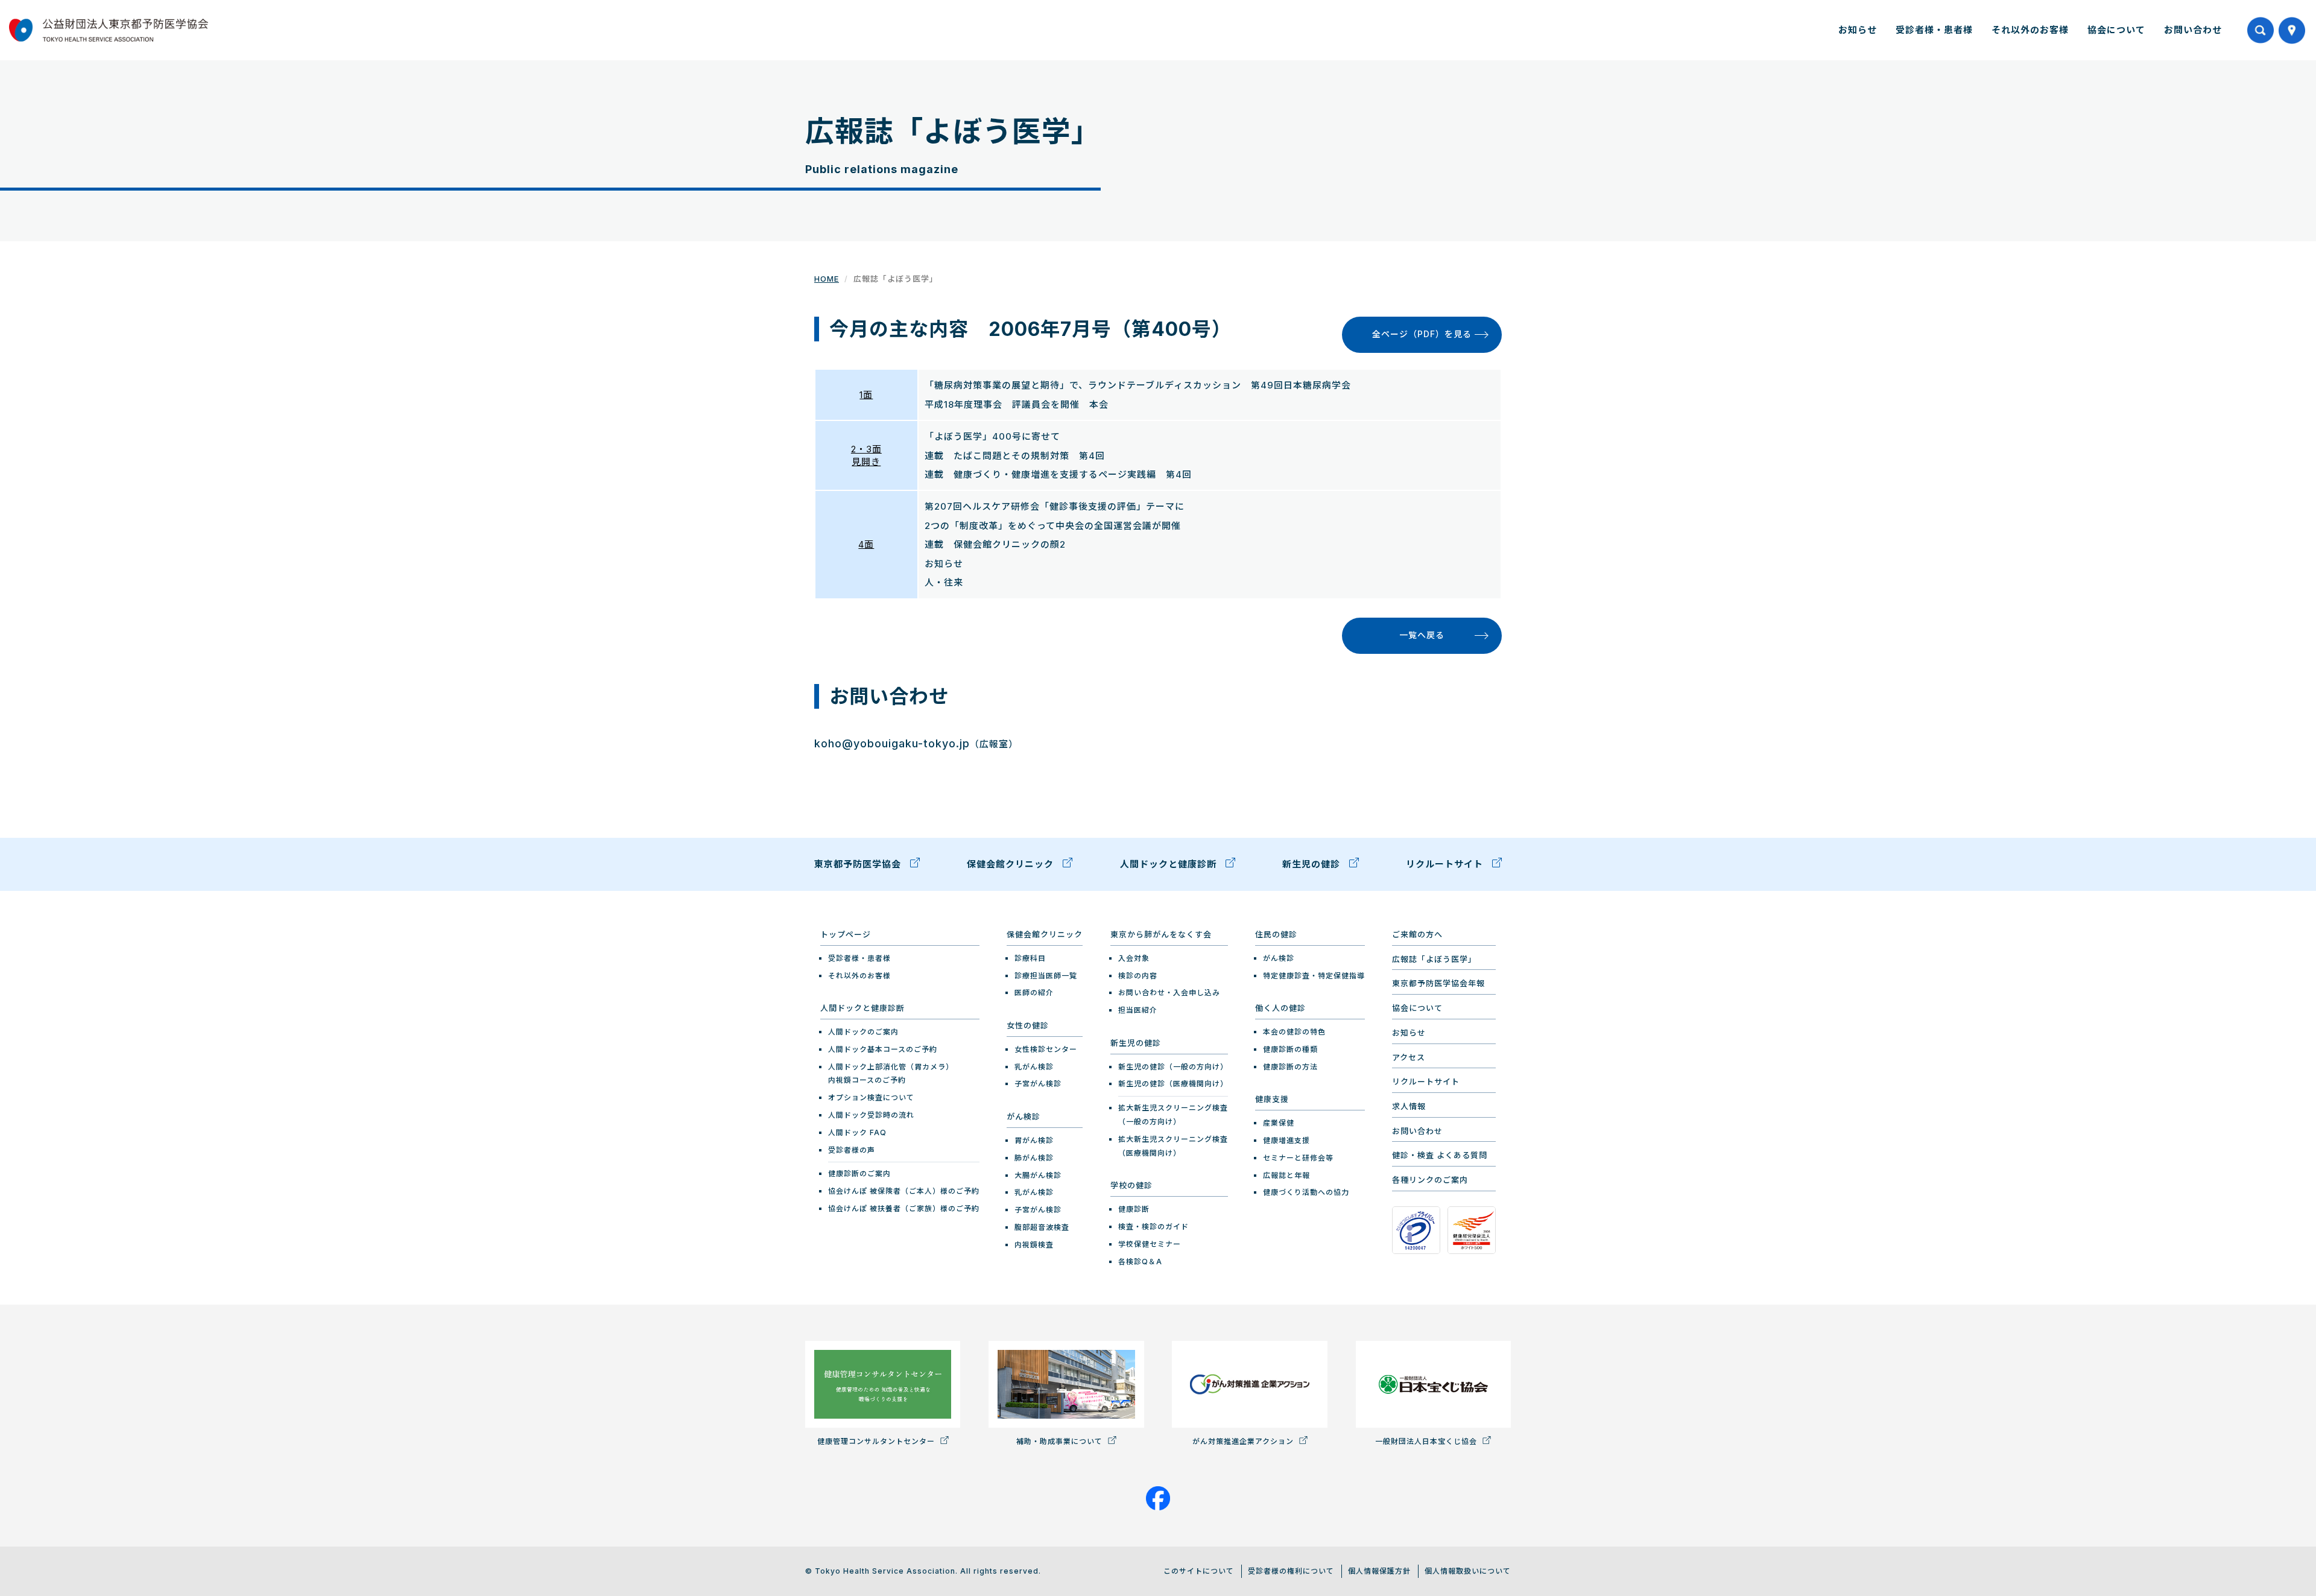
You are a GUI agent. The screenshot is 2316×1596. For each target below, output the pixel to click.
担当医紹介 (1138, 1010)
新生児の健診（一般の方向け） (1173, 1067)
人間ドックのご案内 (863, 1032)
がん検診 (1024, 1116)
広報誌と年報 (1286, 1175)
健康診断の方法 (1290, 1067)
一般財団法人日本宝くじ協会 (1427, 1441)
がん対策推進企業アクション (1244, 1441)
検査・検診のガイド (1153, 1227)
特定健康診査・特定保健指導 (1314, 976)
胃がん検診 (1034, 1140)
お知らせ (1858, 30)
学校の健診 (1131, 1185)
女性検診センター (1046, 1049)
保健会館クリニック (1012, 864)
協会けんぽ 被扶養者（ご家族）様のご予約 (904, 1208)
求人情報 (1409, 1106)
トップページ (846, 934)
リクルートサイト (1446, 864)
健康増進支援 (1286, 1140)
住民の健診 (1276, 934)
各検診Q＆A (1140, 1262)
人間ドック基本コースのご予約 (883, 1049)
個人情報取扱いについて (1468, 1571)
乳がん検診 (1034, 1067)
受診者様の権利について (1291, 1571)
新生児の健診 (1313, 864)
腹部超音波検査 (1042, 1227)
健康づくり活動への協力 (1306, 1192)
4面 (866, 544)
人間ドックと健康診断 (1170, 864)
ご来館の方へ (1417, 934)
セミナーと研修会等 (1298, 1158)
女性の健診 (1028, 1025)
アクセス (1409, 1057)
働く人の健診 (1280, 1008)
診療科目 (1030, 958)
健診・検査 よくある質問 (1440, 1155)
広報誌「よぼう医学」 (1434, 959)
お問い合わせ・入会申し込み (1169, 993)
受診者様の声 (852, 1150)
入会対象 (1134, 958)
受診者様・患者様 (1934, 30)
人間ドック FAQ (857, 1132)
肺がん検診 (1034, 1158)
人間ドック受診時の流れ (871, 1115)
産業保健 (1279, 1123)
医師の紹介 (1034, 993)
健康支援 (1272, 1099)
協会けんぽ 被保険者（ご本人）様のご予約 (904, 1191)
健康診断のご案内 (859, 1173)
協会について (2116, 30)
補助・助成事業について (1061, 1441)
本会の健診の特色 (1294, 1032)
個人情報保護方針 (1379, 1571)
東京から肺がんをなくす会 (1161, 934)
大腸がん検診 (1038, 1175)
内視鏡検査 (1034, 1245)
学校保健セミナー (1150, 1244)
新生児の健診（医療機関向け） (1173, 1084)
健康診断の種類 (1290, 1049)
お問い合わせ (2193, 30)
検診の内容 (1138, 976)
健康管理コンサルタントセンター (877, 1441)
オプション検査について (871, 1097)
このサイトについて (1199, 1571)
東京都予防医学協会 (859, 864)
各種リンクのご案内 (1430, 1180)
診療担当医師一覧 (1046, 976)
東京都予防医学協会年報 (1438, 983)
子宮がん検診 (1038, 1084)
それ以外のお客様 (2030, 30)
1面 (866, 395)
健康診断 (1134, 1209)
